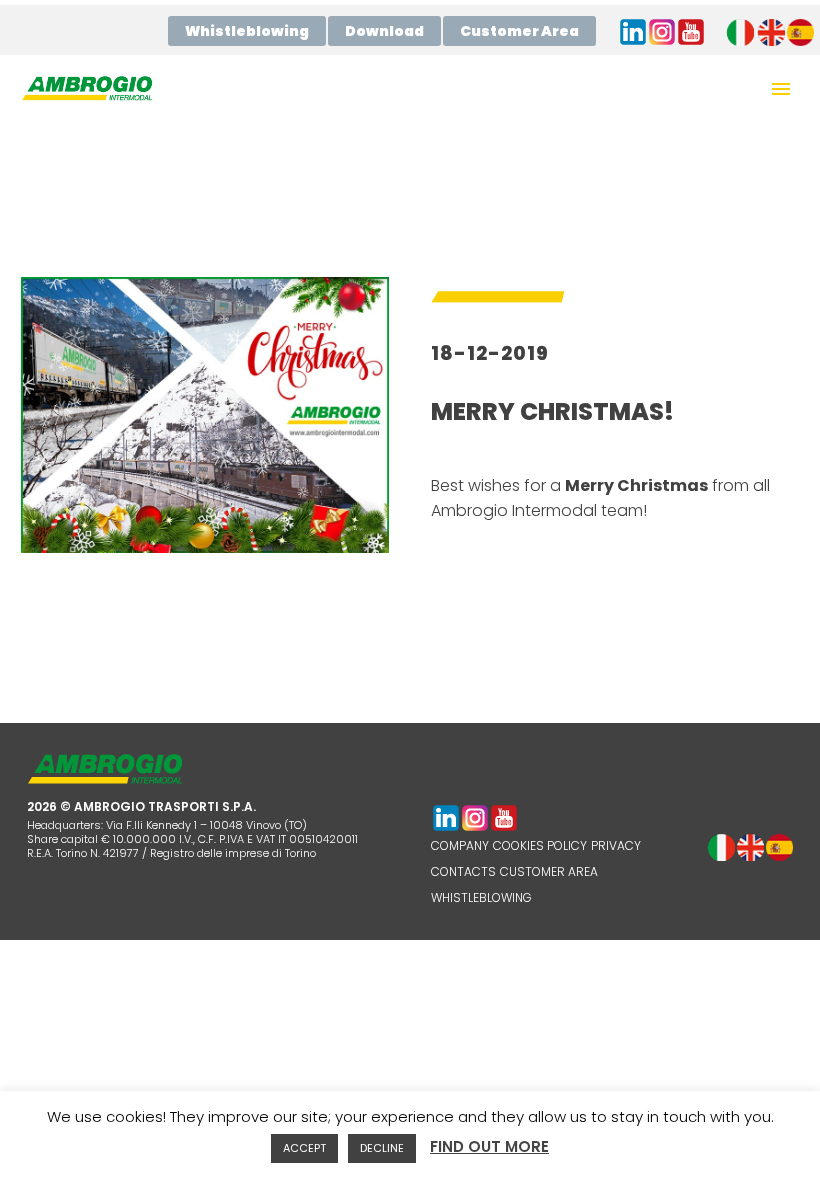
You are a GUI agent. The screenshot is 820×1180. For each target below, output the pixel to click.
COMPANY (460, 845)
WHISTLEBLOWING (481, 897)
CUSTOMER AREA (549, 871)
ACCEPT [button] (304, 1148)
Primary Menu (781, 89)
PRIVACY (616, 845)
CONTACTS (463, 871)
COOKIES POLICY (540, 845)
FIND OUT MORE (489, 1146)
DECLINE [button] (382, 1148)
